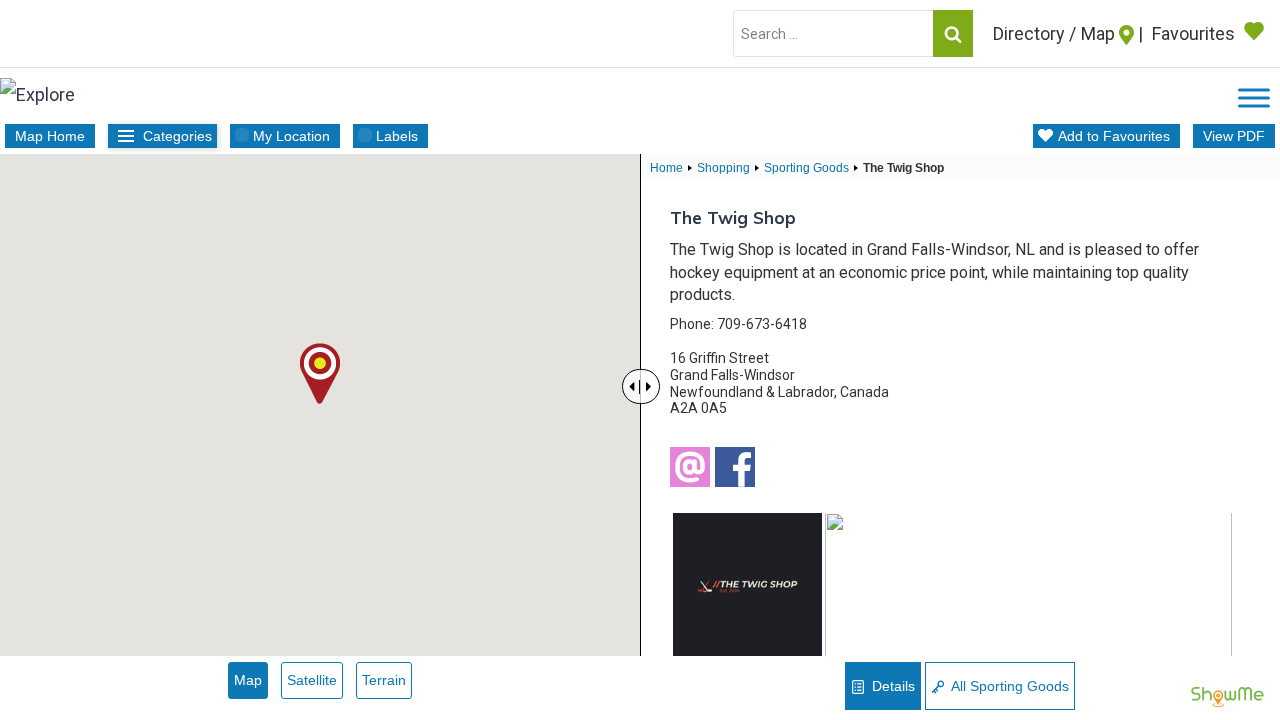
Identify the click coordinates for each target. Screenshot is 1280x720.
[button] (320, 373)
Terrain (384, 680)
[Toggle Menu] (1254, 98)
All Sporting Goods (1008, 686)
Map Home (50, 136)
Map (248, 680)
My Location (291, 136)
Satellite (312, 680)
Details (891, 686)
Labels (397, 136)
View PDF (1234, 136)
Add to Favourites (1114, 136)
